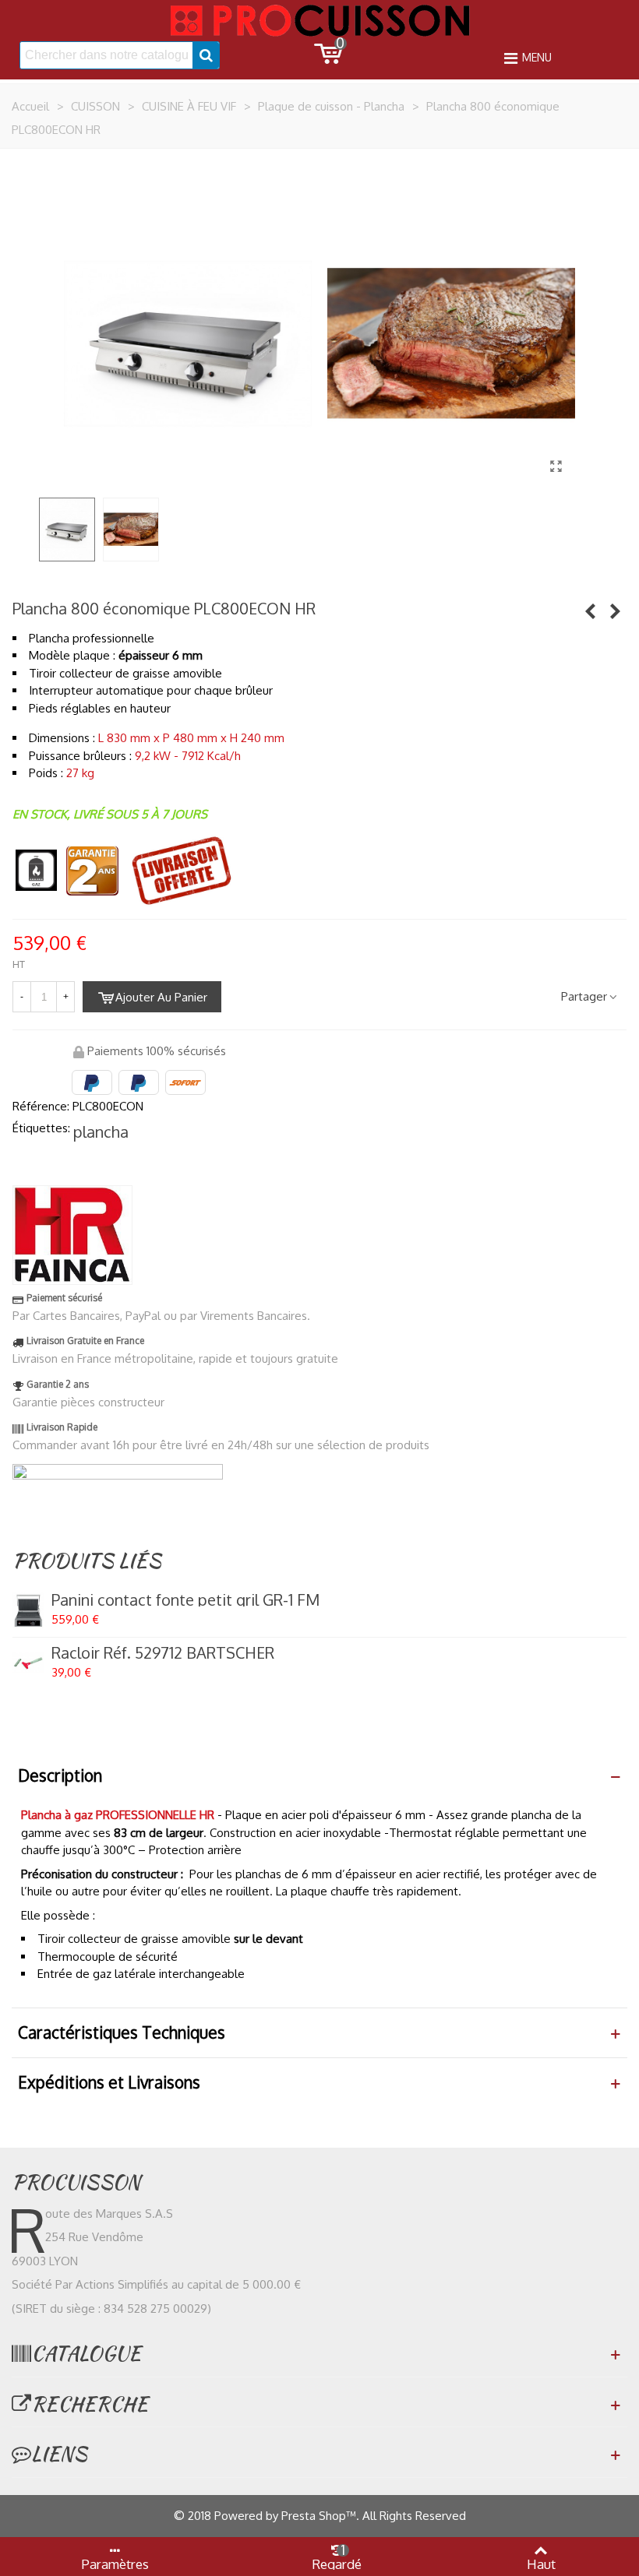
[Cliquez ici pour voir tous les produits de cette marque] (72, 1235)
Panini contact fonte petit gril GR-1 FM (185, 1599)
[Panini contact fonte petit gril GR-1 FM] (28, 1610)
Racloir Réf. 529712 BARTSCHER (163, 1652)
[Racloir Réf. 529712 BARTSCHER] (28, 1663)
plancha (101, 1131)
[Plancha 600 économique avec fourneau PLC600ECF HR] (615, 611)
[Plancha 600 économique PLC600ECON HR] (590, 611)
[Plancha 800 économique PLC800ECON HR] (556, 466)
